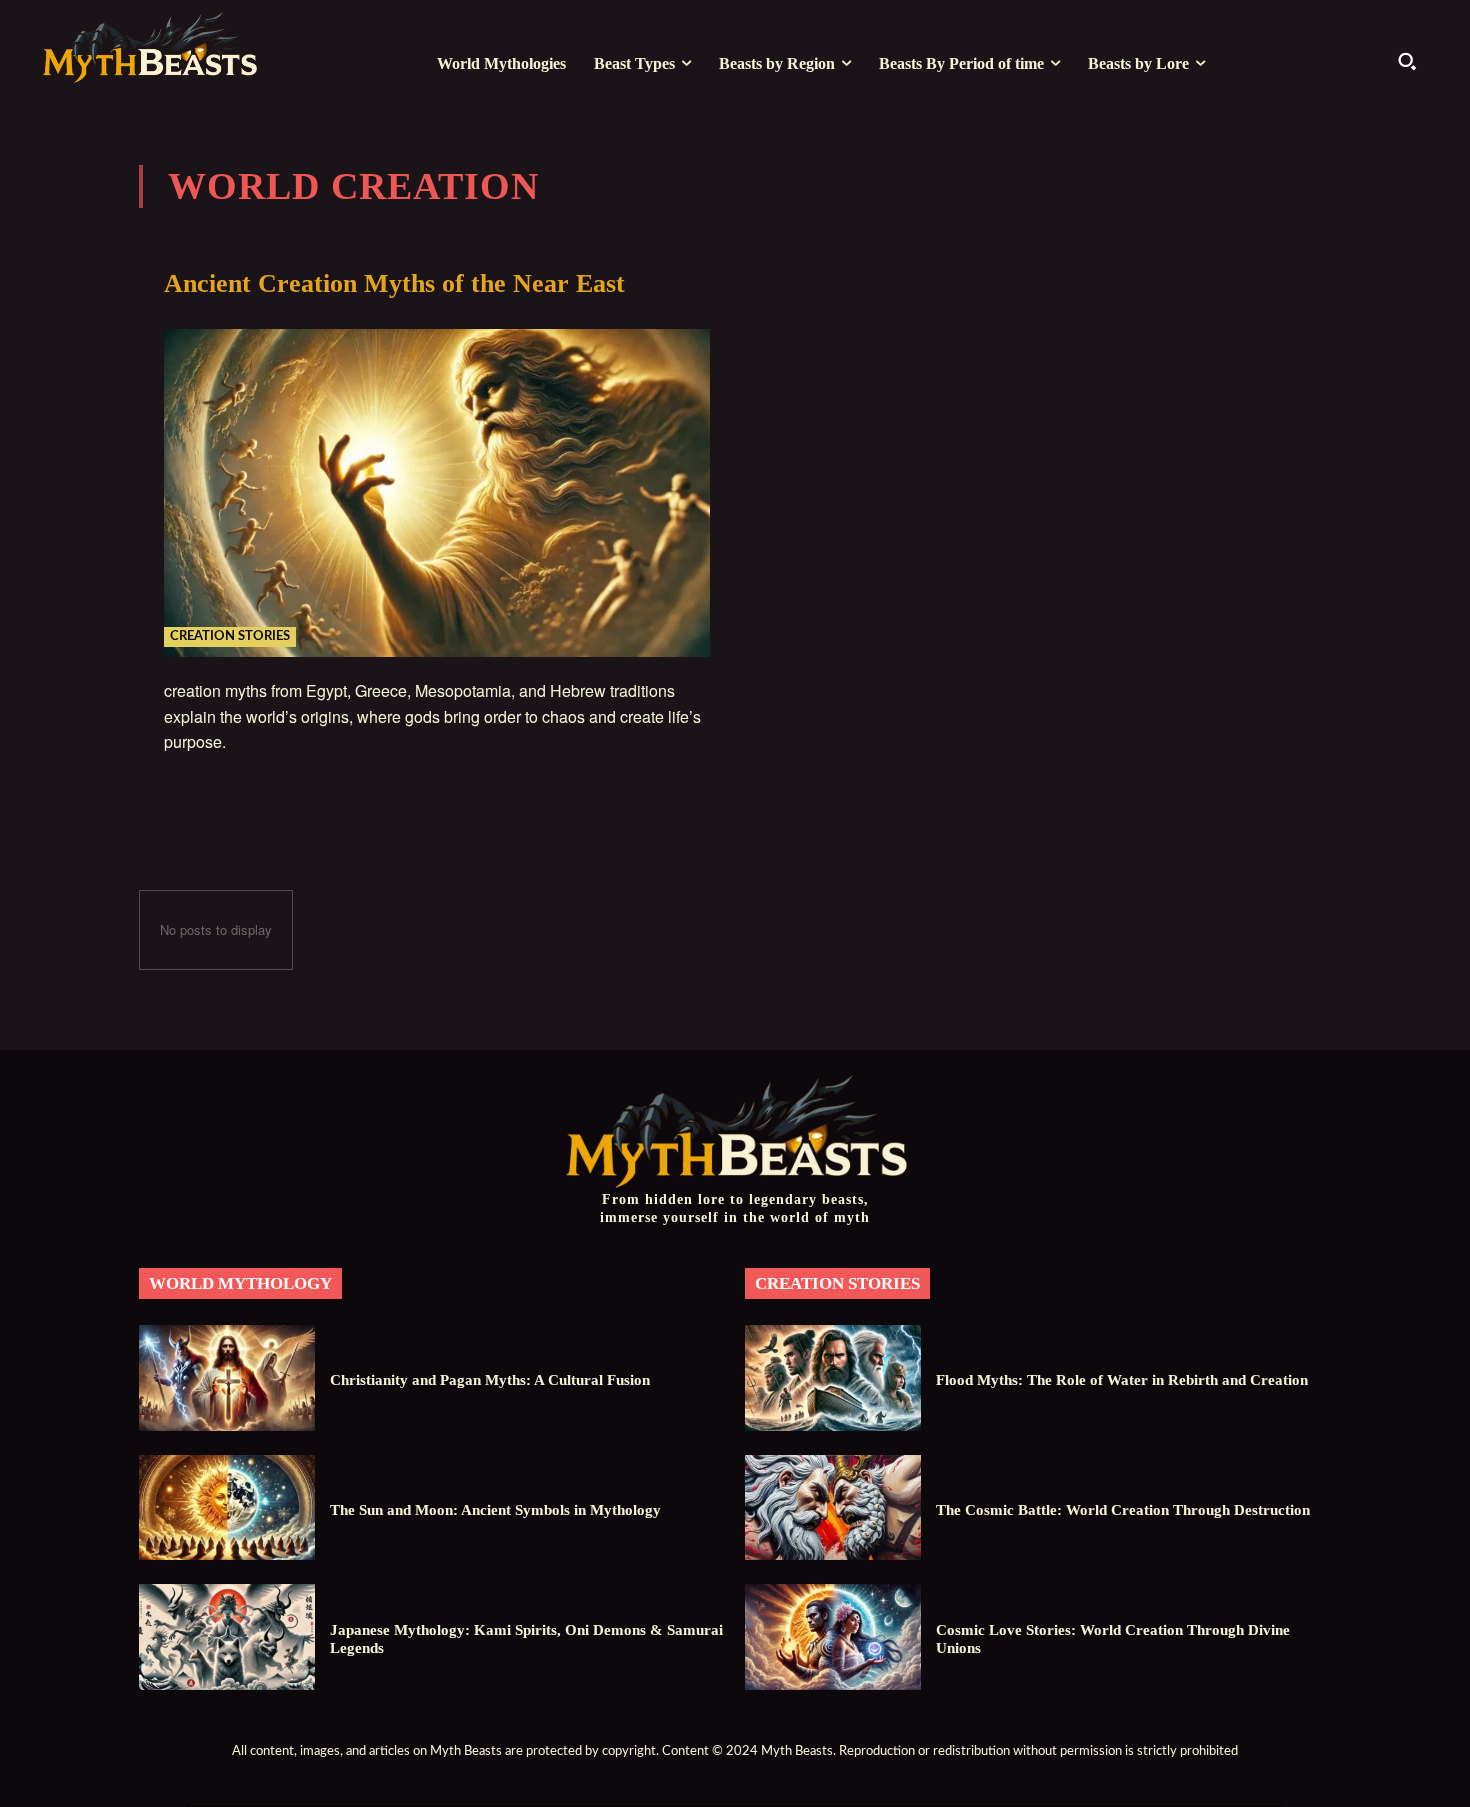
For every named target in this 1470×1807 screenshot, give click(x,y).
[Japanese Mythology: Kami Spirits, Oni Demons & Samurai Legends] (227, 1636)
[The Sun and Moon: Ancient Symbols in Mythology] (227, 1507)
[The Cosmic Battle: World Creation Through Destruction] (833, 1507)
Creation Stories (230, 636)
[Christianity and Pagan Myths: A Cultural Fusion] (227, 1377)
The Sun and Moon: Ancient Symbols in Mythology (495, 1510)
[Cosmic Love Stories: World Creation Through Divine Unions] (833, 1636)
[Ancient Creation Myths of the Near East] (437, 493)
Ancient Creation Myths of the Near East (394, 283)
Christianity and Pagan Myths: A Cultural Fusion (490, 1380)
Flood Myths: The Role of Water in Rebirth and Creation (1122, 1380)
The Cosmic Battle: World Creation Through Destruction (1123, 1510)
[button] (1407, 61)
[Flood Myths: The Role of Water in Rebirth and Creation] (833, 1377)
